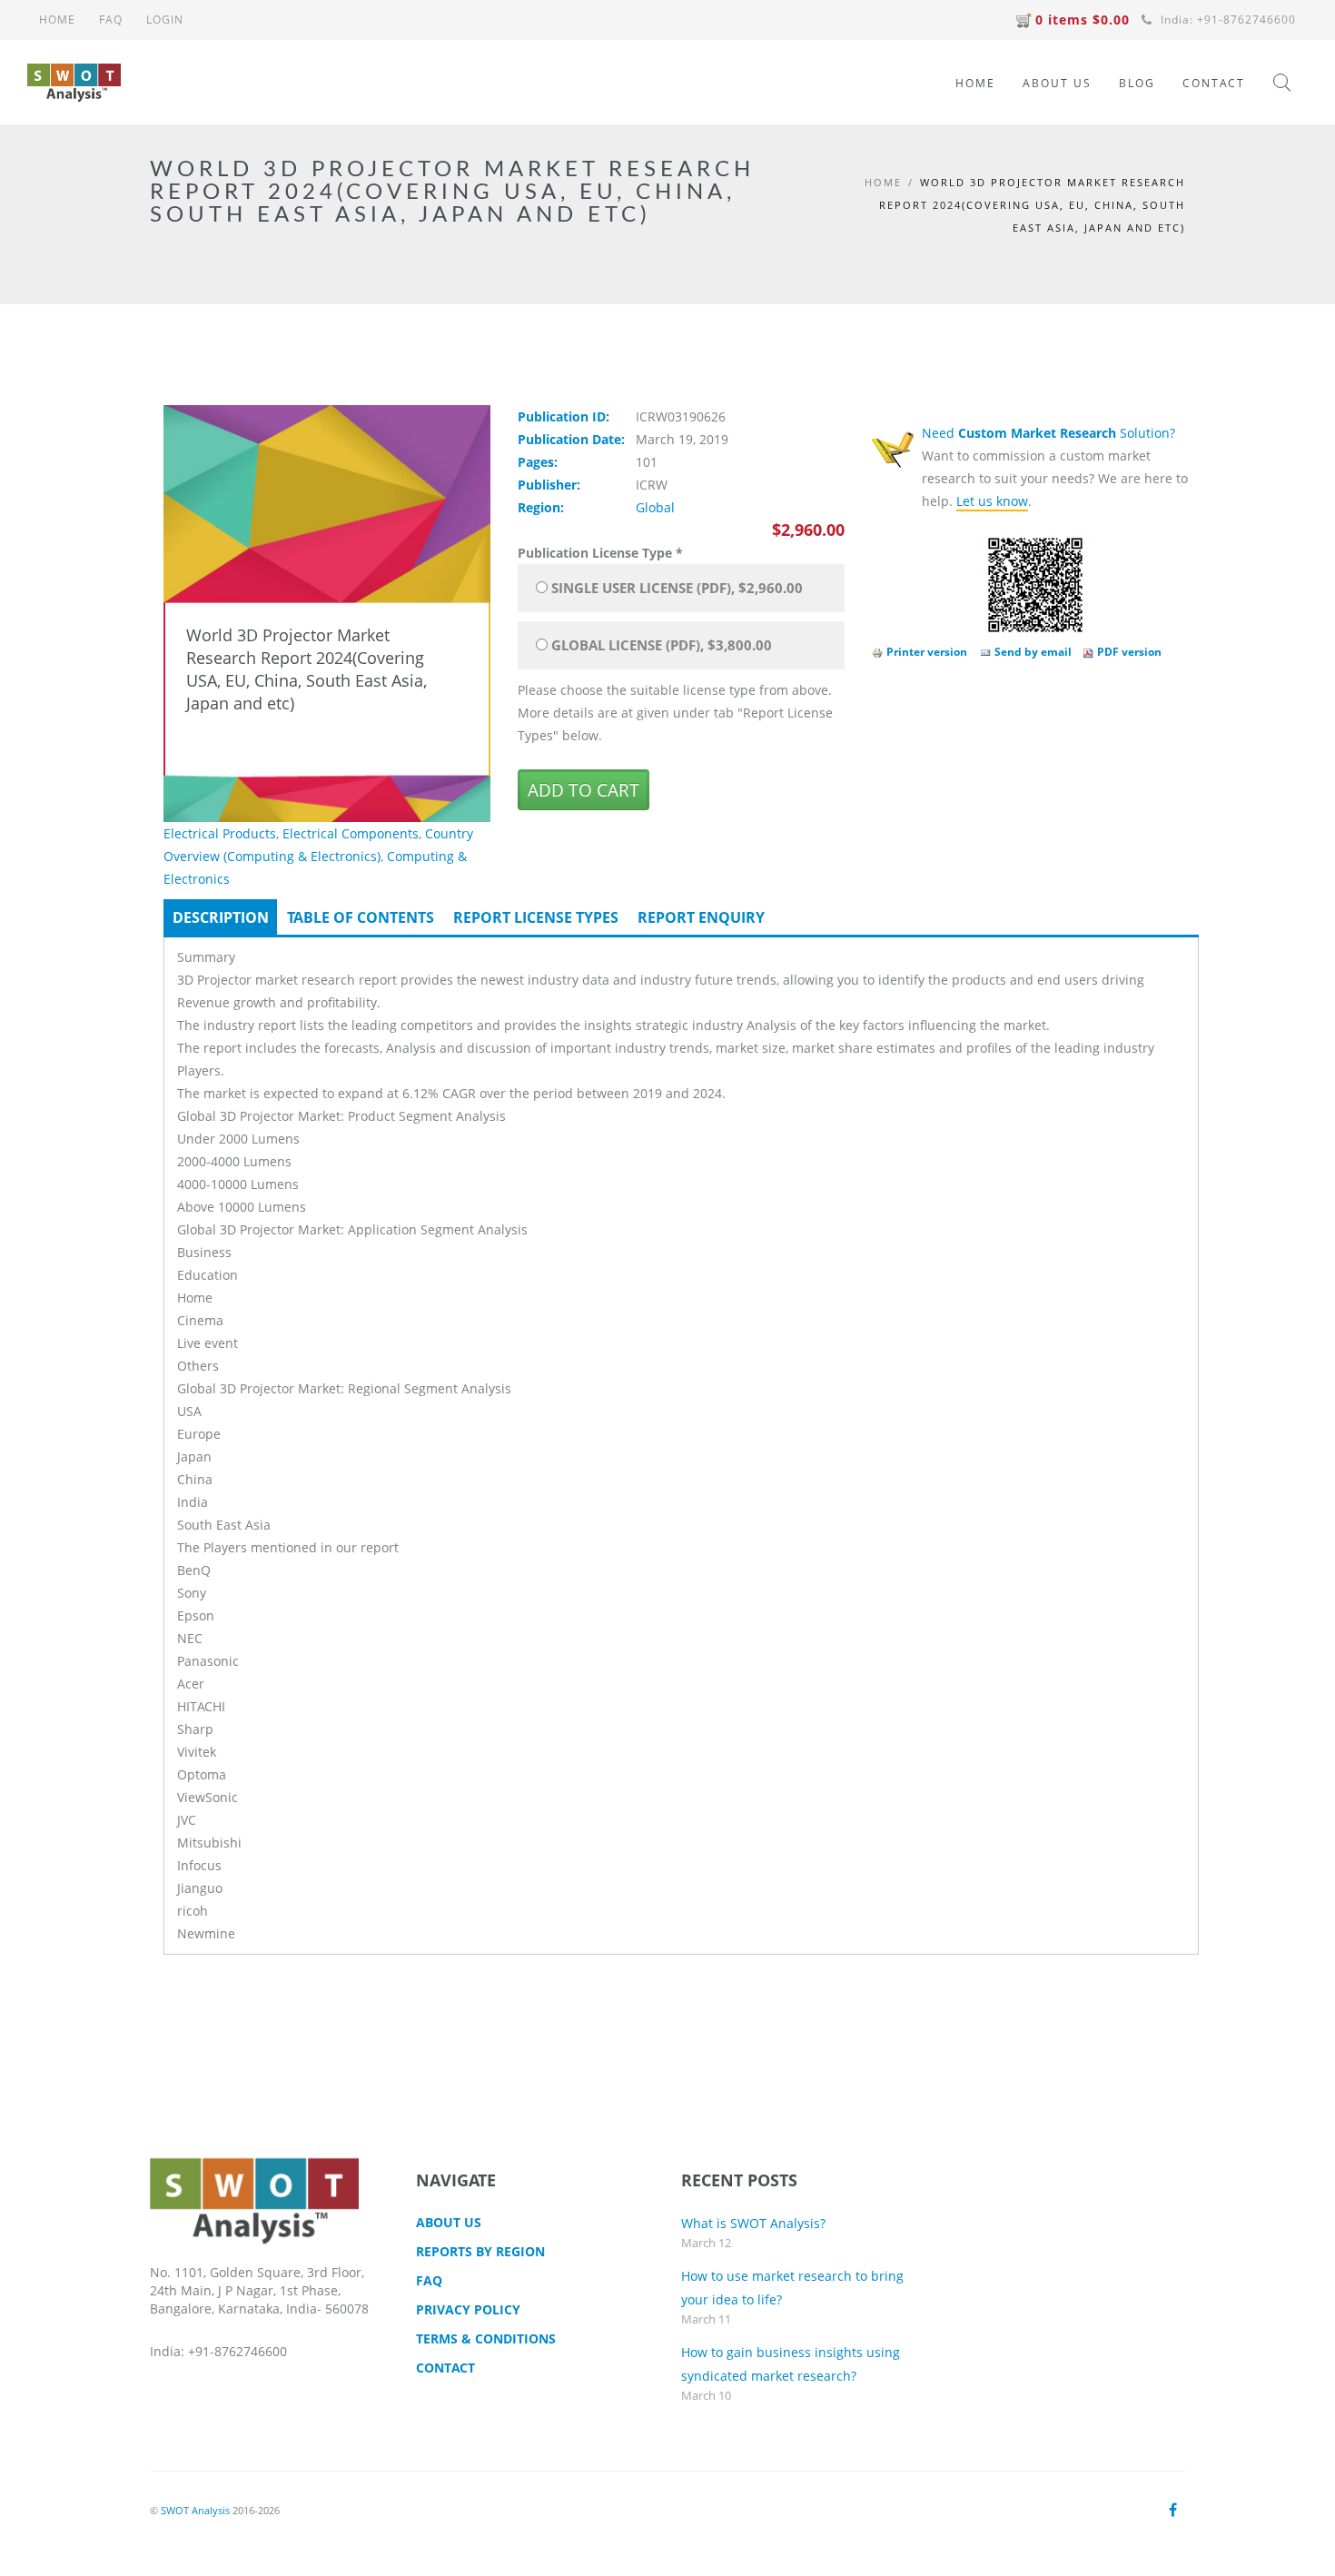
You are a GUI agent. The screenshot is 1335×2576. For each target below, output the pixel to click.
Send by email (1033, 652)
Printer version (927, 652)
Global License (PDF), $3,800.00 (662, 645)
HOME (57, 20)
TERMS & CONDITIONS (486, 2338)
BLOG (1137, 83)
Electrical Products (220, 833)
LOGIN (165, 20)
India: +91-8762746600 (1226, 20)
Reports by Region (480, 2251)
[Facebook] (1173, 2510)
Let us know (992, 501)
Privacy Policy (468, 2309)
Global (655, 507)
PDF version (1129, 652)
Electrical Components (351, 833)
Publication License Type (600, 553)
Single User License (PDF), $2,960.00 (677, 588)
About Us (449, 2222)
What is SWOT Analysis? (753, 2223)
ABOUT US (1057, 83)
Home (883, 182)
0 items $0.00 (1083, 20)
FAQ (111, 20)
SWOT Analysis (195, 2510)
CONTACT (1214, 83)
